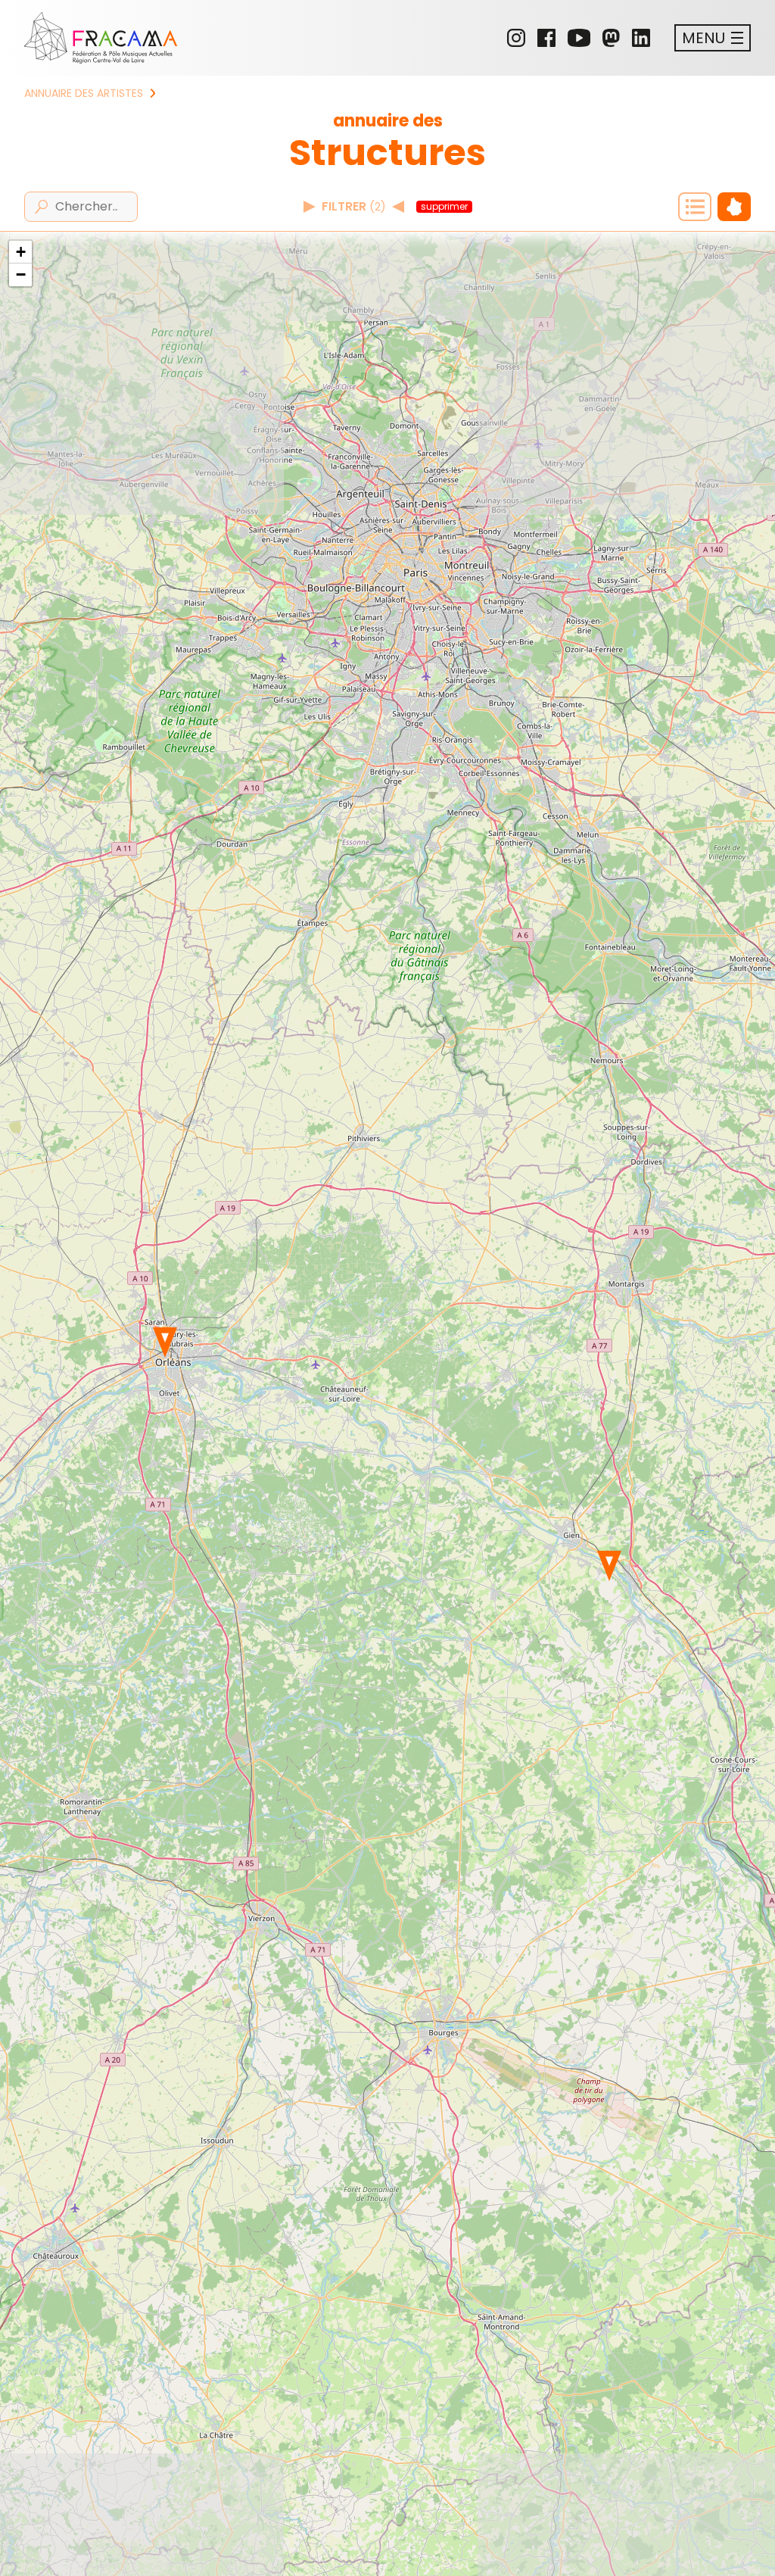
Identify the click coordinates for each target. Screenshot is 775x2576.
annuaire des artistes (84, 93)
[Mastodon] (611, 38)
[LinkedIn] (641, 38)
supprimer (444, 207)
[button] (609, 1566)
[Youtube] (579, 38)
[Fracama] (101, 38)
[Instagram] (516, 38)
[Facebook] (546, 38)
